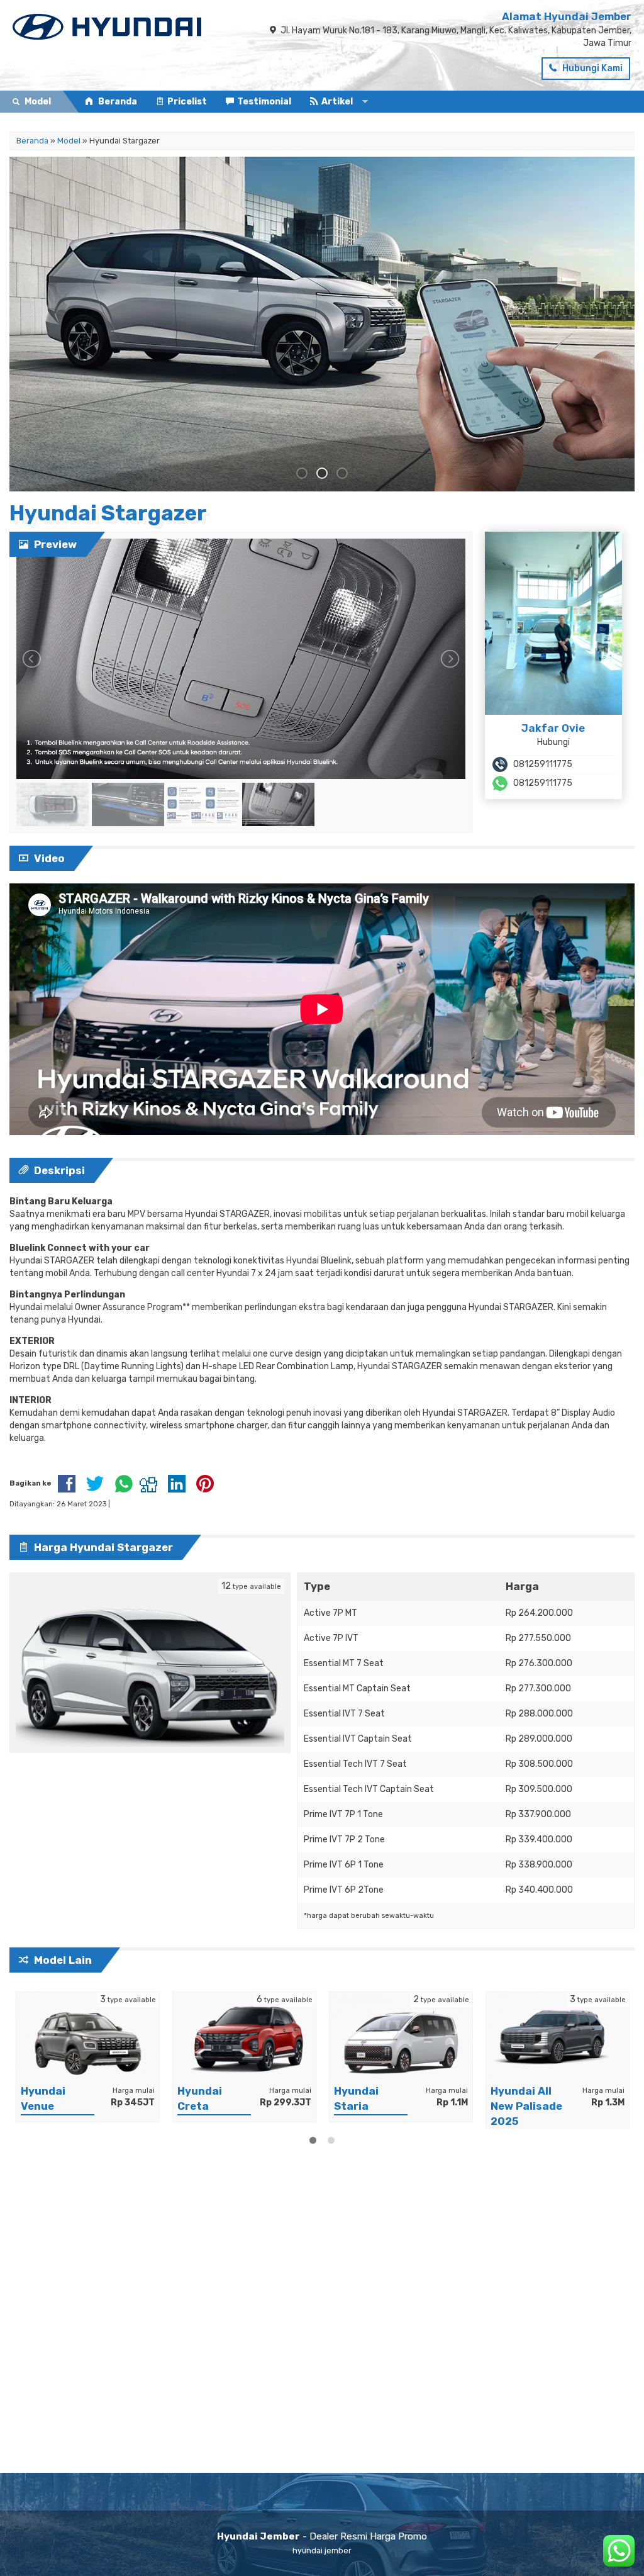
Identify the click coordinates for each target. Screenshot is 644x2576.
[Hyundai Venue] (88, 2035)
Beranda (117, 102)
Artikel (337, 102)
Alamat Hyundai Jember (567, 16)
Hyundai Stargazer (108, 513)
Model (69, 141)
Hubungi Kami (591, 68)
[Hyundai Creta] (244, 2035)
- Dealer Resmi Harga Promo (322, 2536)
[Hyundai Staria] (401, 2035)
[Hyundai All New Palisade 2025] (558, 2035)
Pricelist (187, 102)
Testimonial (264, 102)
